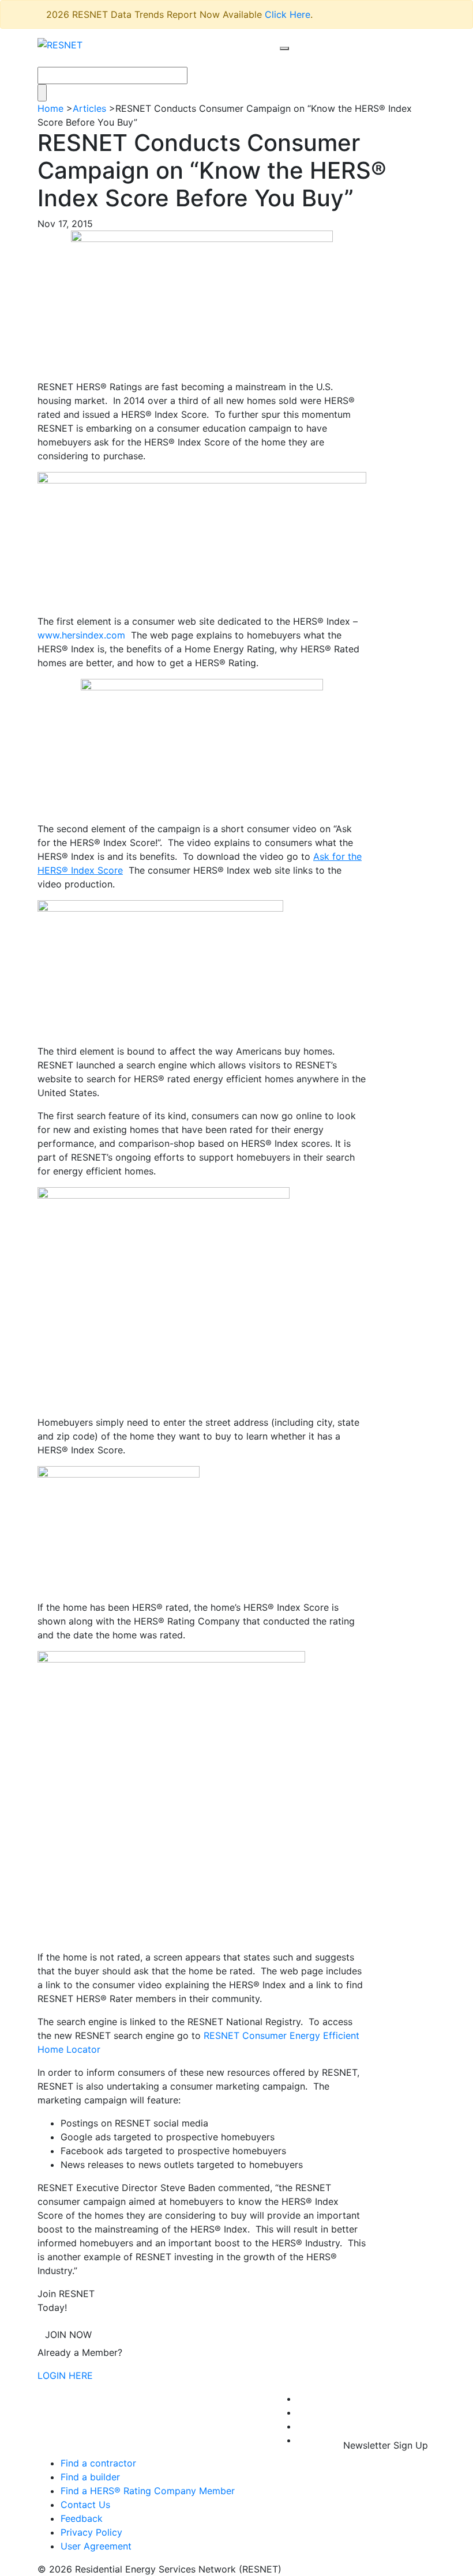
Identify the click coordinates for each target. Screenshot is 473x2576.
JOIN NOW (68, 2335)
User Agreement (96, 2546)
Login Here (65, 2375)
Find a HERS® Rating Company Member (148, 2491)
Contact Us (85, 2505)
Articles (89, 108)
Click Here (288, 14)
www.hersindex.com (81, 635)
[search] (284, 48)
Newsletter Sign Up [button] (386, 2445)
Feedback (82, 2518)
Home (50, 108)
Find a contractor (98, 2463)
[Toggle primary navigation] (296, 59)
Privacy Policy (91, 2532)
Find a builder (90, 2477)
